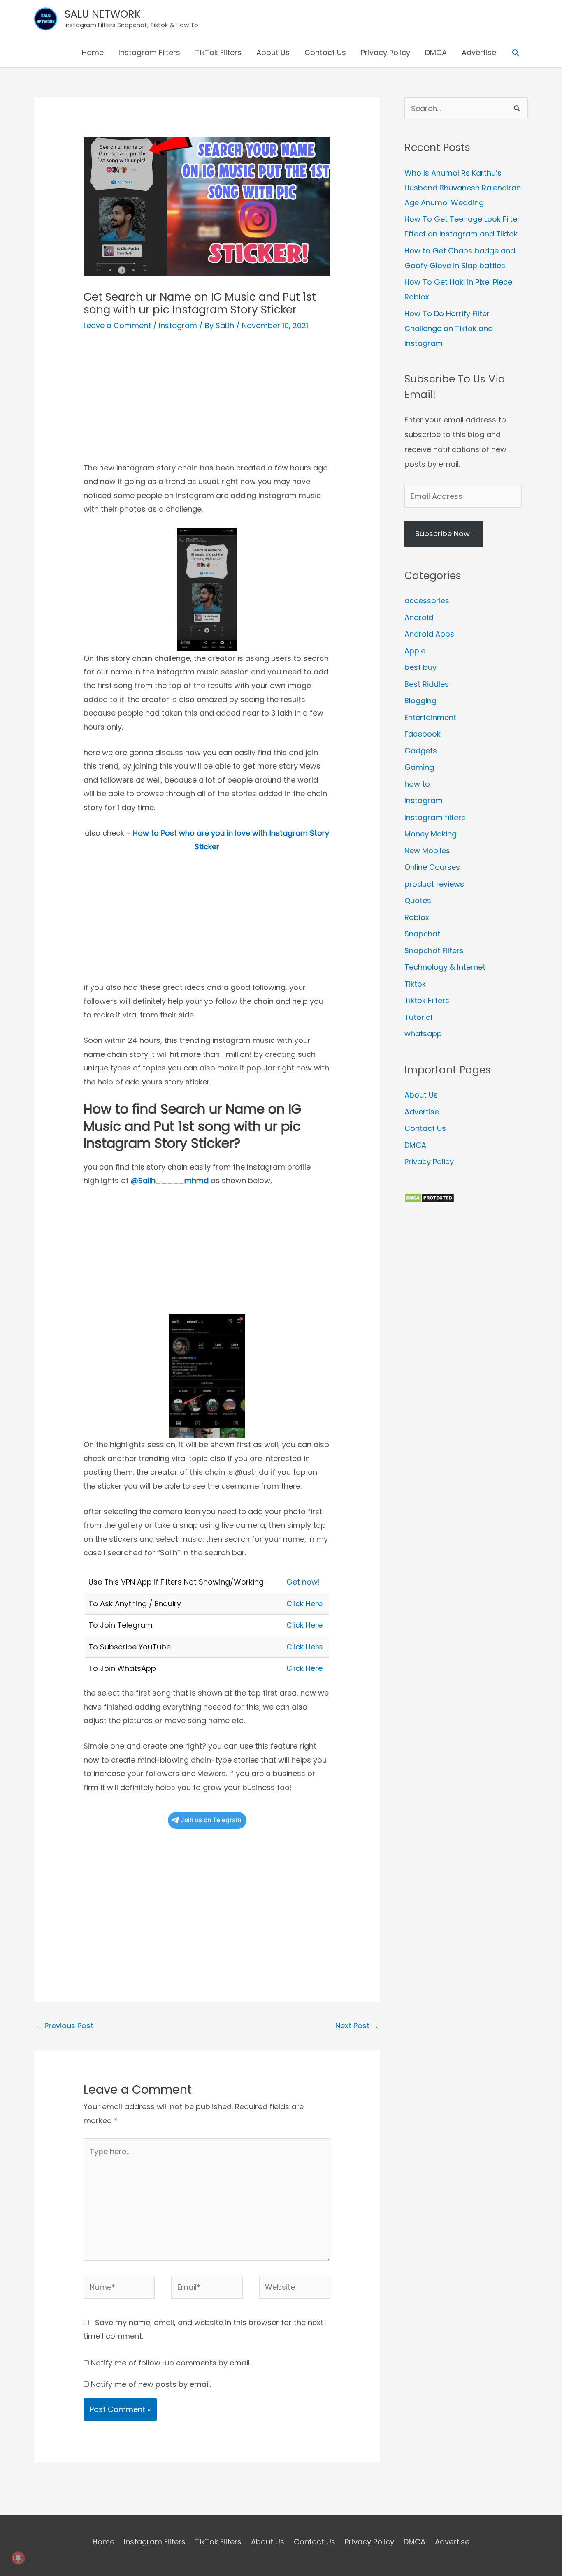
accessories (427, 601)
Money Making (431, 834)
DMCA (436, 52)
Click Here (304, 1604)
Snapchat (422, 934)
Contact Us (325, 52)
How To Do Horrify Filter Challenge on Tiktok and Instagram (449, 328)
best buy (420, 667)
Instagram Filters (149, 52)
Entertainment (430, 717)
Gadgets (421, 751)
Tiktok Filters (427, 1000)
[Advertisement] (207, 403)
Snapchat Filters (434, 951)
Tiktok (415, 984)
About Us (273, 52)
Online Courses (432, 867)
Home (93, 52)
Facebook (423, 734)
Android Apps (429, 634)
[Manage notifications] (18, 2558)
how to (417, 784)
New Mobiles (427, 851)
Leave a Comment (117, 325)
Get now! (303, 1582)
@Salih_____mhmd (170, 1180)
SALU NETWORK (103, 14)
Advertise (479, 52)
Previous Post (64, 2026)
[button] (516, 53)
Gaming (419, 767)
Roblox (417, 917)
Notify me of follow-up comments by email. (171, 2363)
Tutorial (418, 1017)
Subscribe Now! (444, 534)
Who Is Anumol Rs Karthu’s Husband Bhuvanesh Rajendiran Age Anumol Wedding (463, 188)
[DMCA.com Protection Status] (429, 1197)
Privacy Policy (386, 52)
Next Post (357, 2026)
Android (419, 617)
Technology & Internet (445, 967)
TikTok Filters (218, 52)
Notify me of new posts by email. (151, 2384)
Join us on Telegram (211, 1820)
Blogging (420, 701)
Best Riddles (427, 684)
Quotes (418, 900)
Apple (415, 651)
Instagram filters (435, 817)
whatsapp (423, 1034)
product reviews (434, 884)
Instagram (178, 325)
